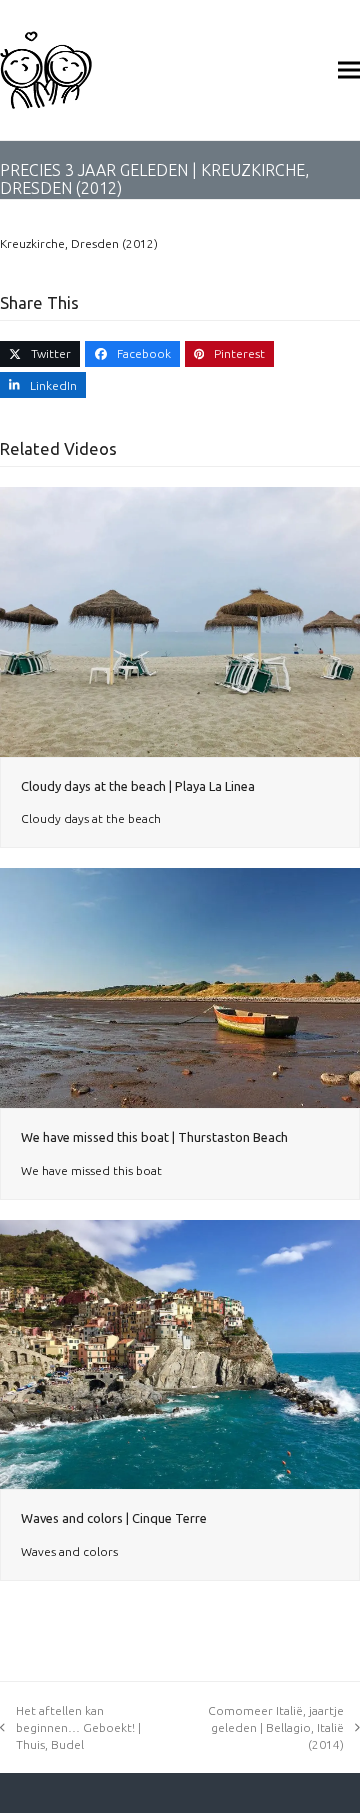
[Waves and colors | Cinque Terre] (180, 1353)
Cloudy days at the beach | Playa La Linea (138, 786)
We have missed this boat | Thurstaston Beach (154, 1137)
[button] (349, 69)
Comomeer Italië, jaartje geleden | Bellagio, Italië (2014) (276, 1727)
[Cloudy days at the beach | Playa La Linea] (180, 620)
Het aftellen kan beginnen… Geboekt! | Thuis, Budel (78, 1727)
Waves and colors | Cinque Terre (114, 1518)
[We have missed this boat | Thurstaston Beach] (180, 986)
